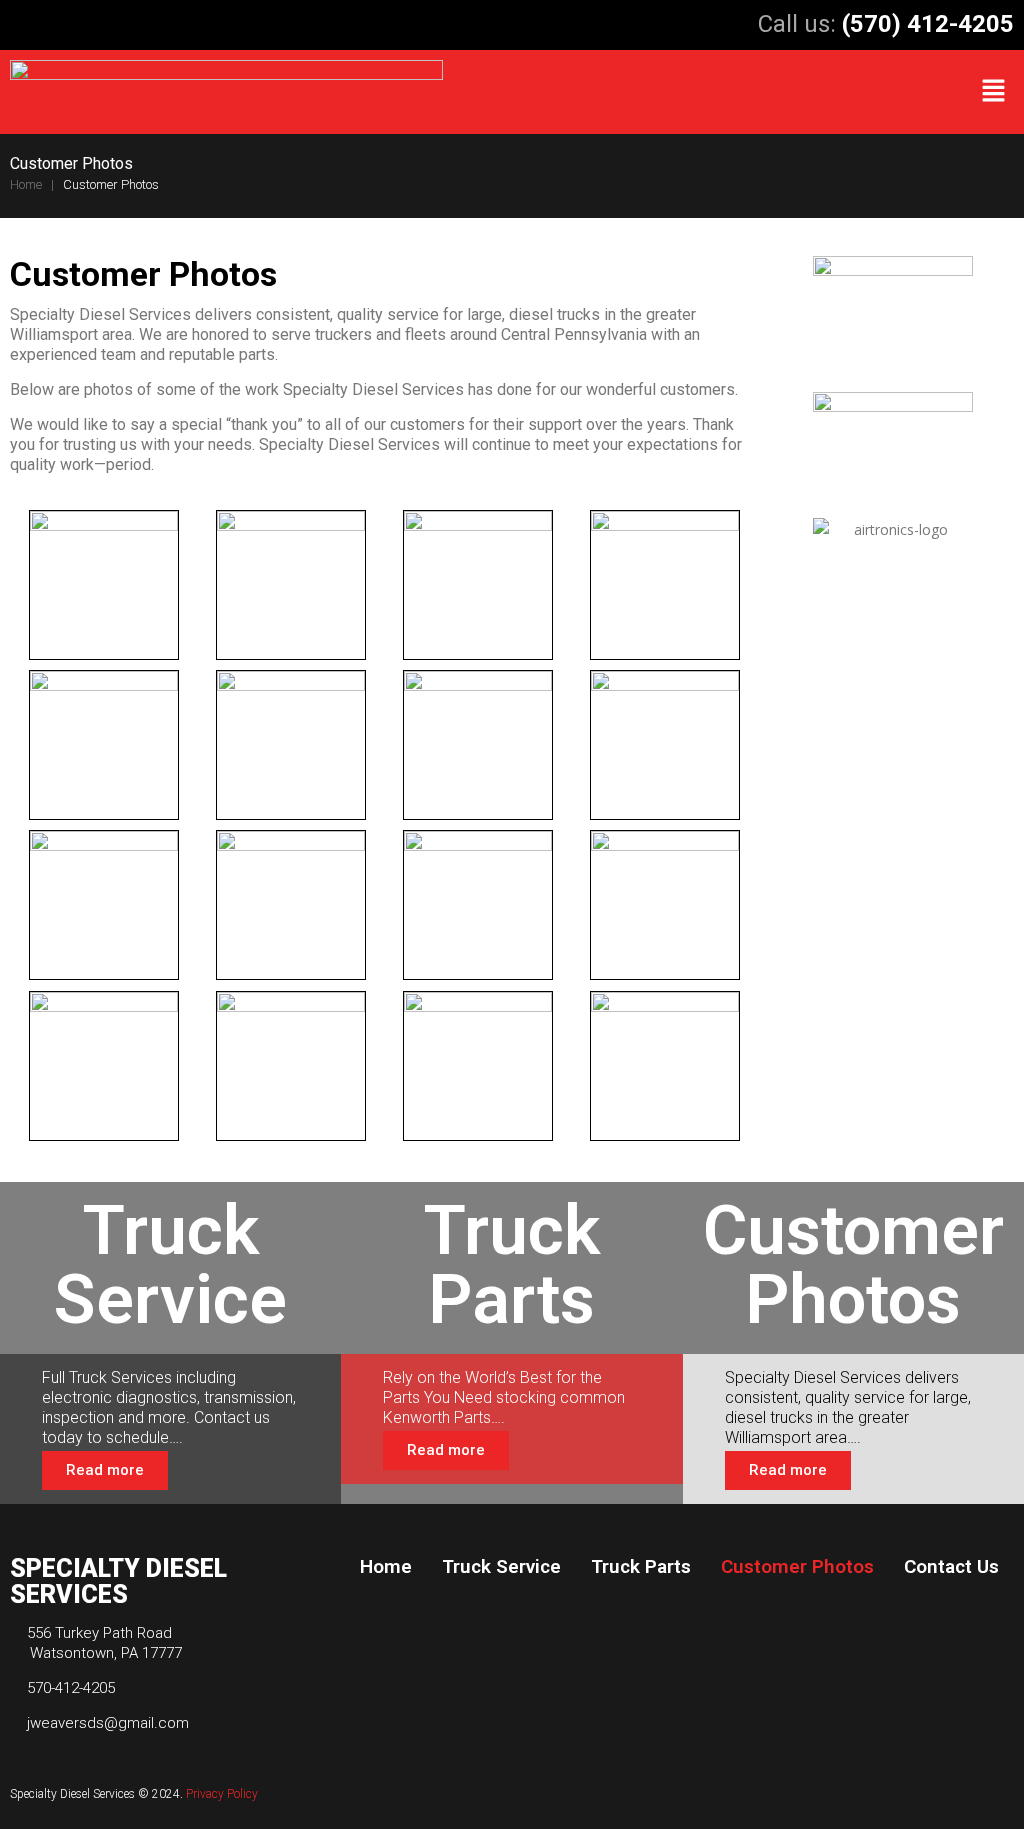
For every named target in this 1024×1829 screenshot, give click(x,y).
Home (29, 184)
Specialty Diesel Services (72, 1794)
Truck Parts (641, 1566)
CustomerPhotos (853, 1265)
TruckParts (512, 1265)
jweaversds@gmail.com (108, 1723)
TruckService (170, 1265)
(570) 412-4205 (928, 24)
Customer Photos (797, 1566)
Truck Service (501, 1566)
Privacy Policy (223, 1794)
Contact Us (951, 1566)
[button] (994, 92)
